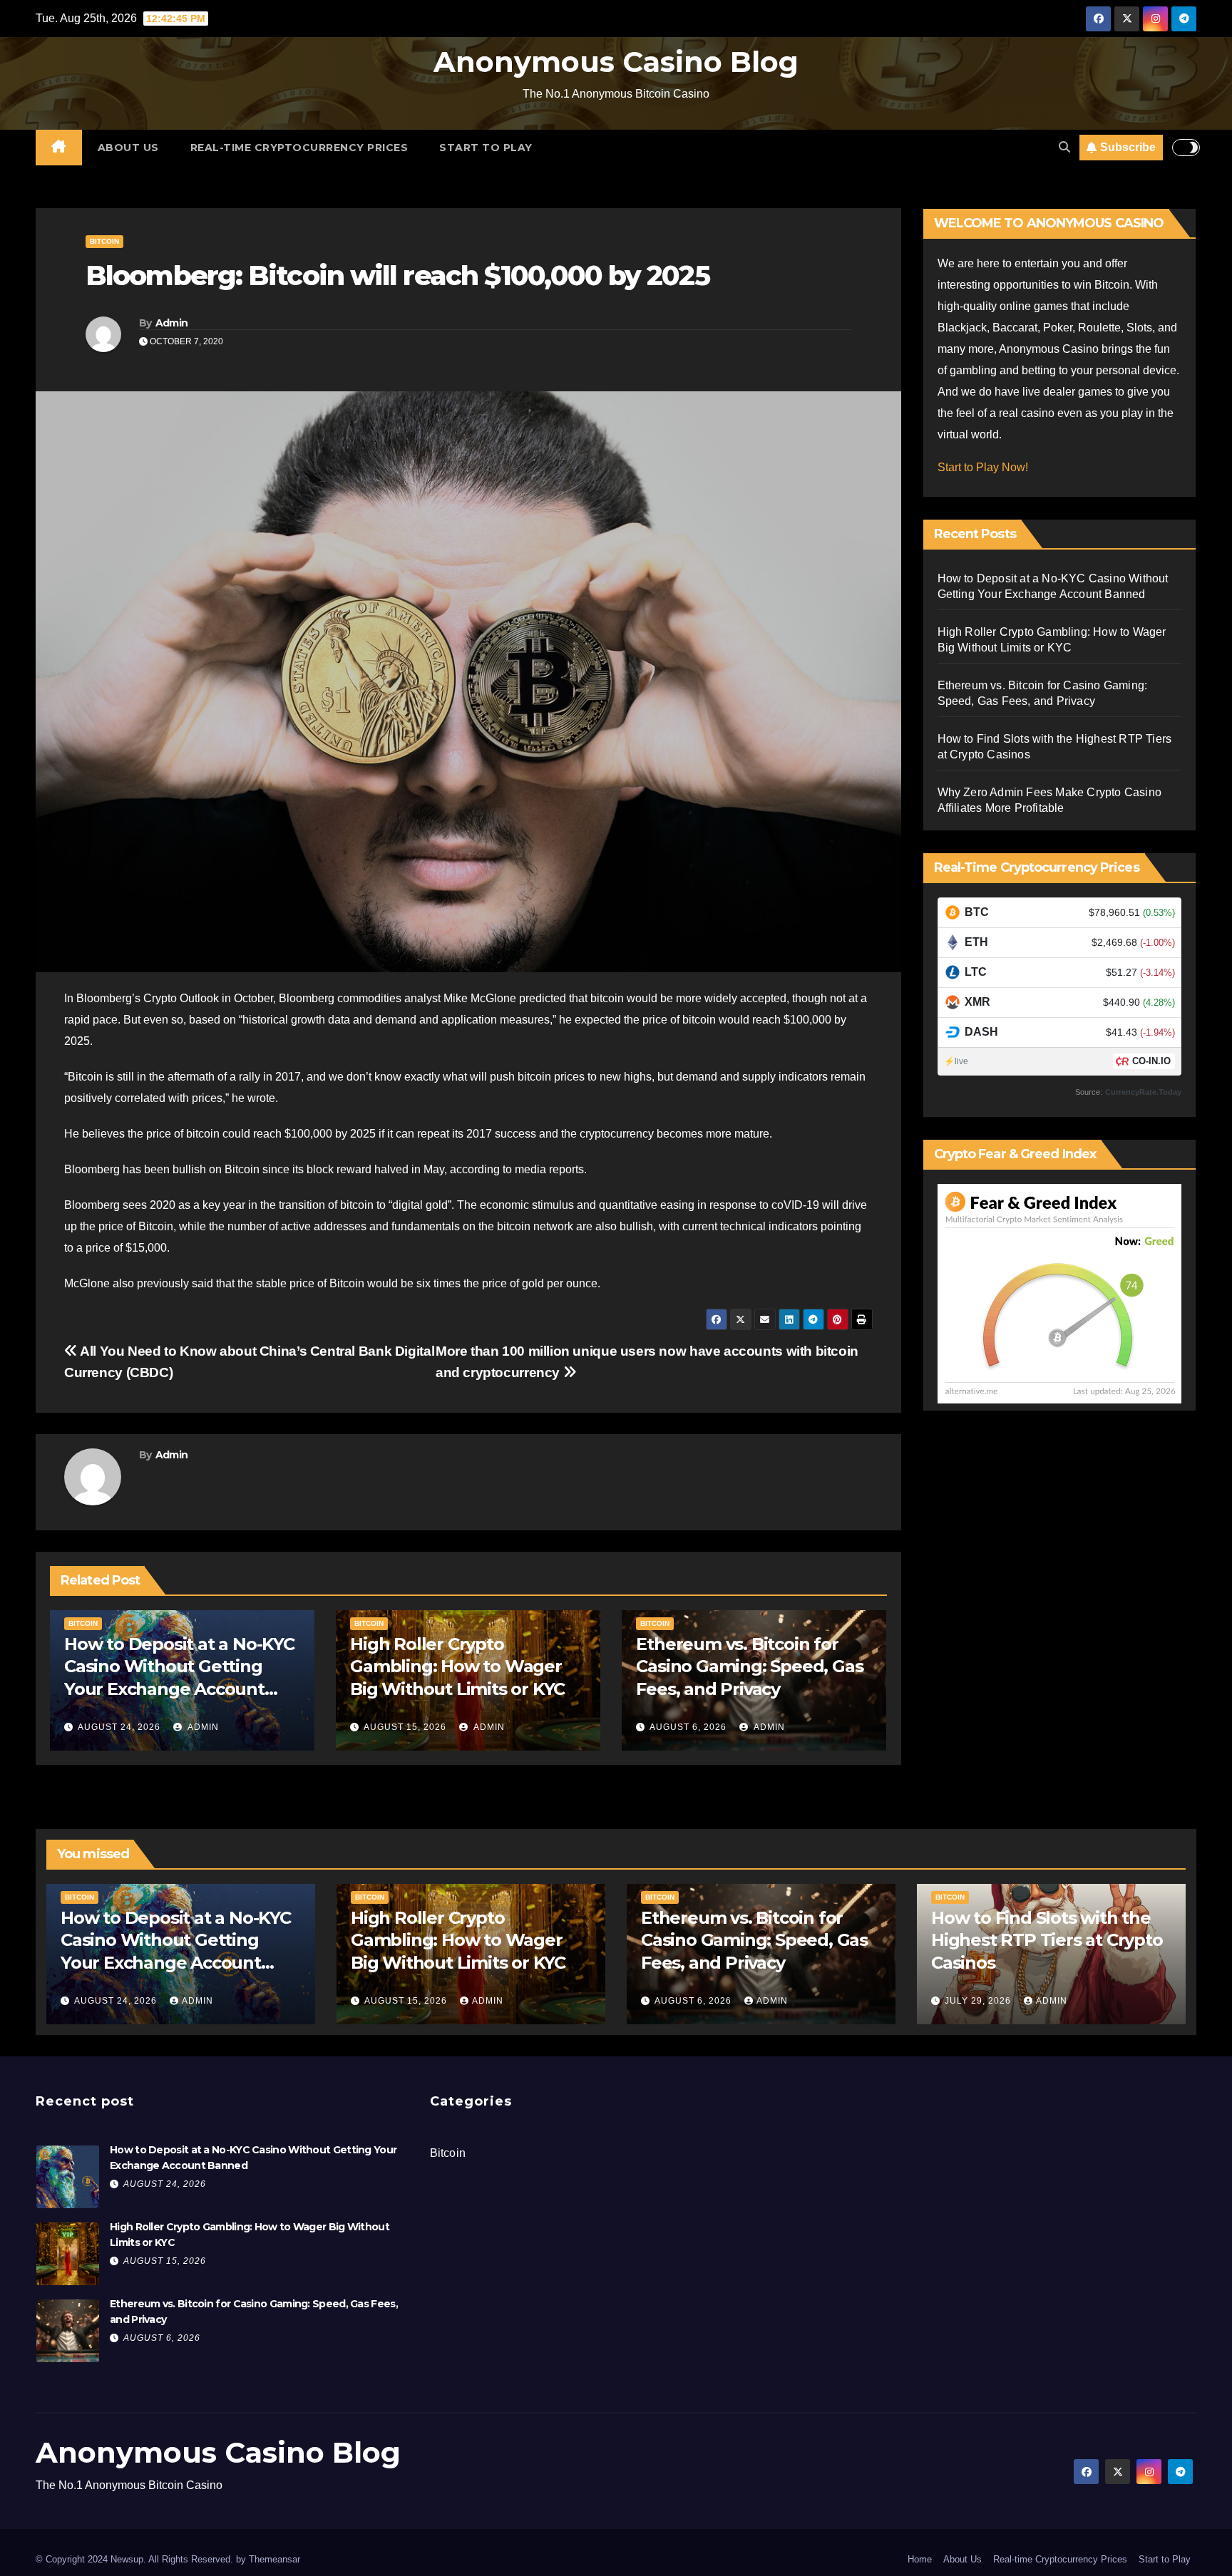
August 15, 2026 (405, 1727)
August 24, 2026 (119, 1727)
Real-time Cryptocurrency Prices (299, 148)
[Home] (59, 148)
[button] (1064, 147)
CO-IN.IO (1151, 1061)
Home (920, 2559)
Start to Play (486, 148)
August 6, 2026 (688, 1727)
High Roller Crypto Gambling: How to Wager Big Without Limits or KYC (457, 1666)
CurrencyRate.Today (1143, 1092)
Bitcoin (104, 241)
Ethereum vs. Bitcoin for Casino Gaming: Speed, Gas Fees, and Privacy (749, 1666)
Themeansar (274, 2559)
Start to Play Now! (983, 467)
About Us (128, 148)
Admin (172, 323)
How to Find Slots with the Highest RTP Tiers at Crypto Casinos (1047, 1940)
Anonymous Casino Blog (616, 62)
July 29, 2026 (979, 2001)
